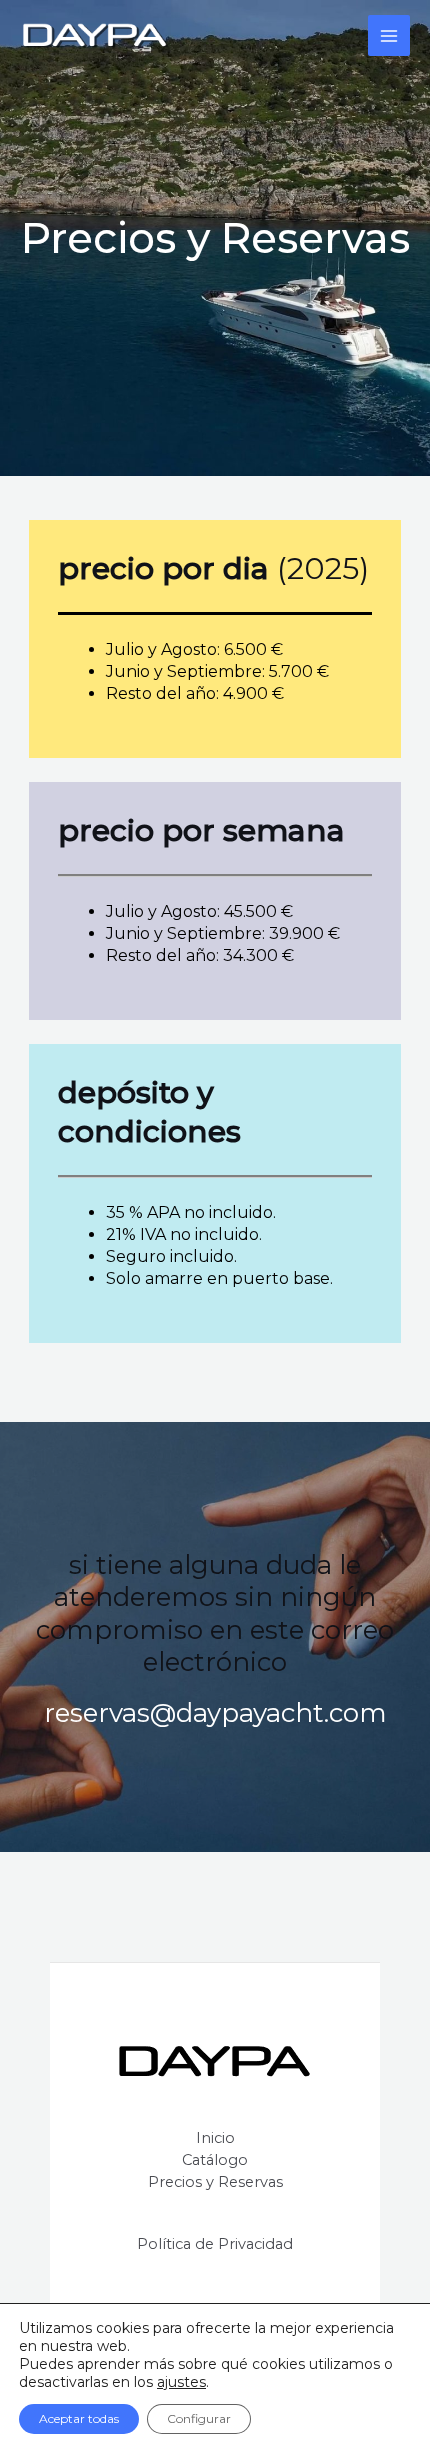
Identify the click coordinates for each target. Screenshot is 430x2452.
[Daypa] (95, 36)
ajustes (181, 2382)
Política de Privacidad (215, 2244)
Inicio (215, 2138)
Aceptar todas (79, 2418)
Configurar (199, 2418)
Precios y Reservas (215, 2182)
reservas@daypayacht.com (215, 1713)
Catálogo (215, 2160)
